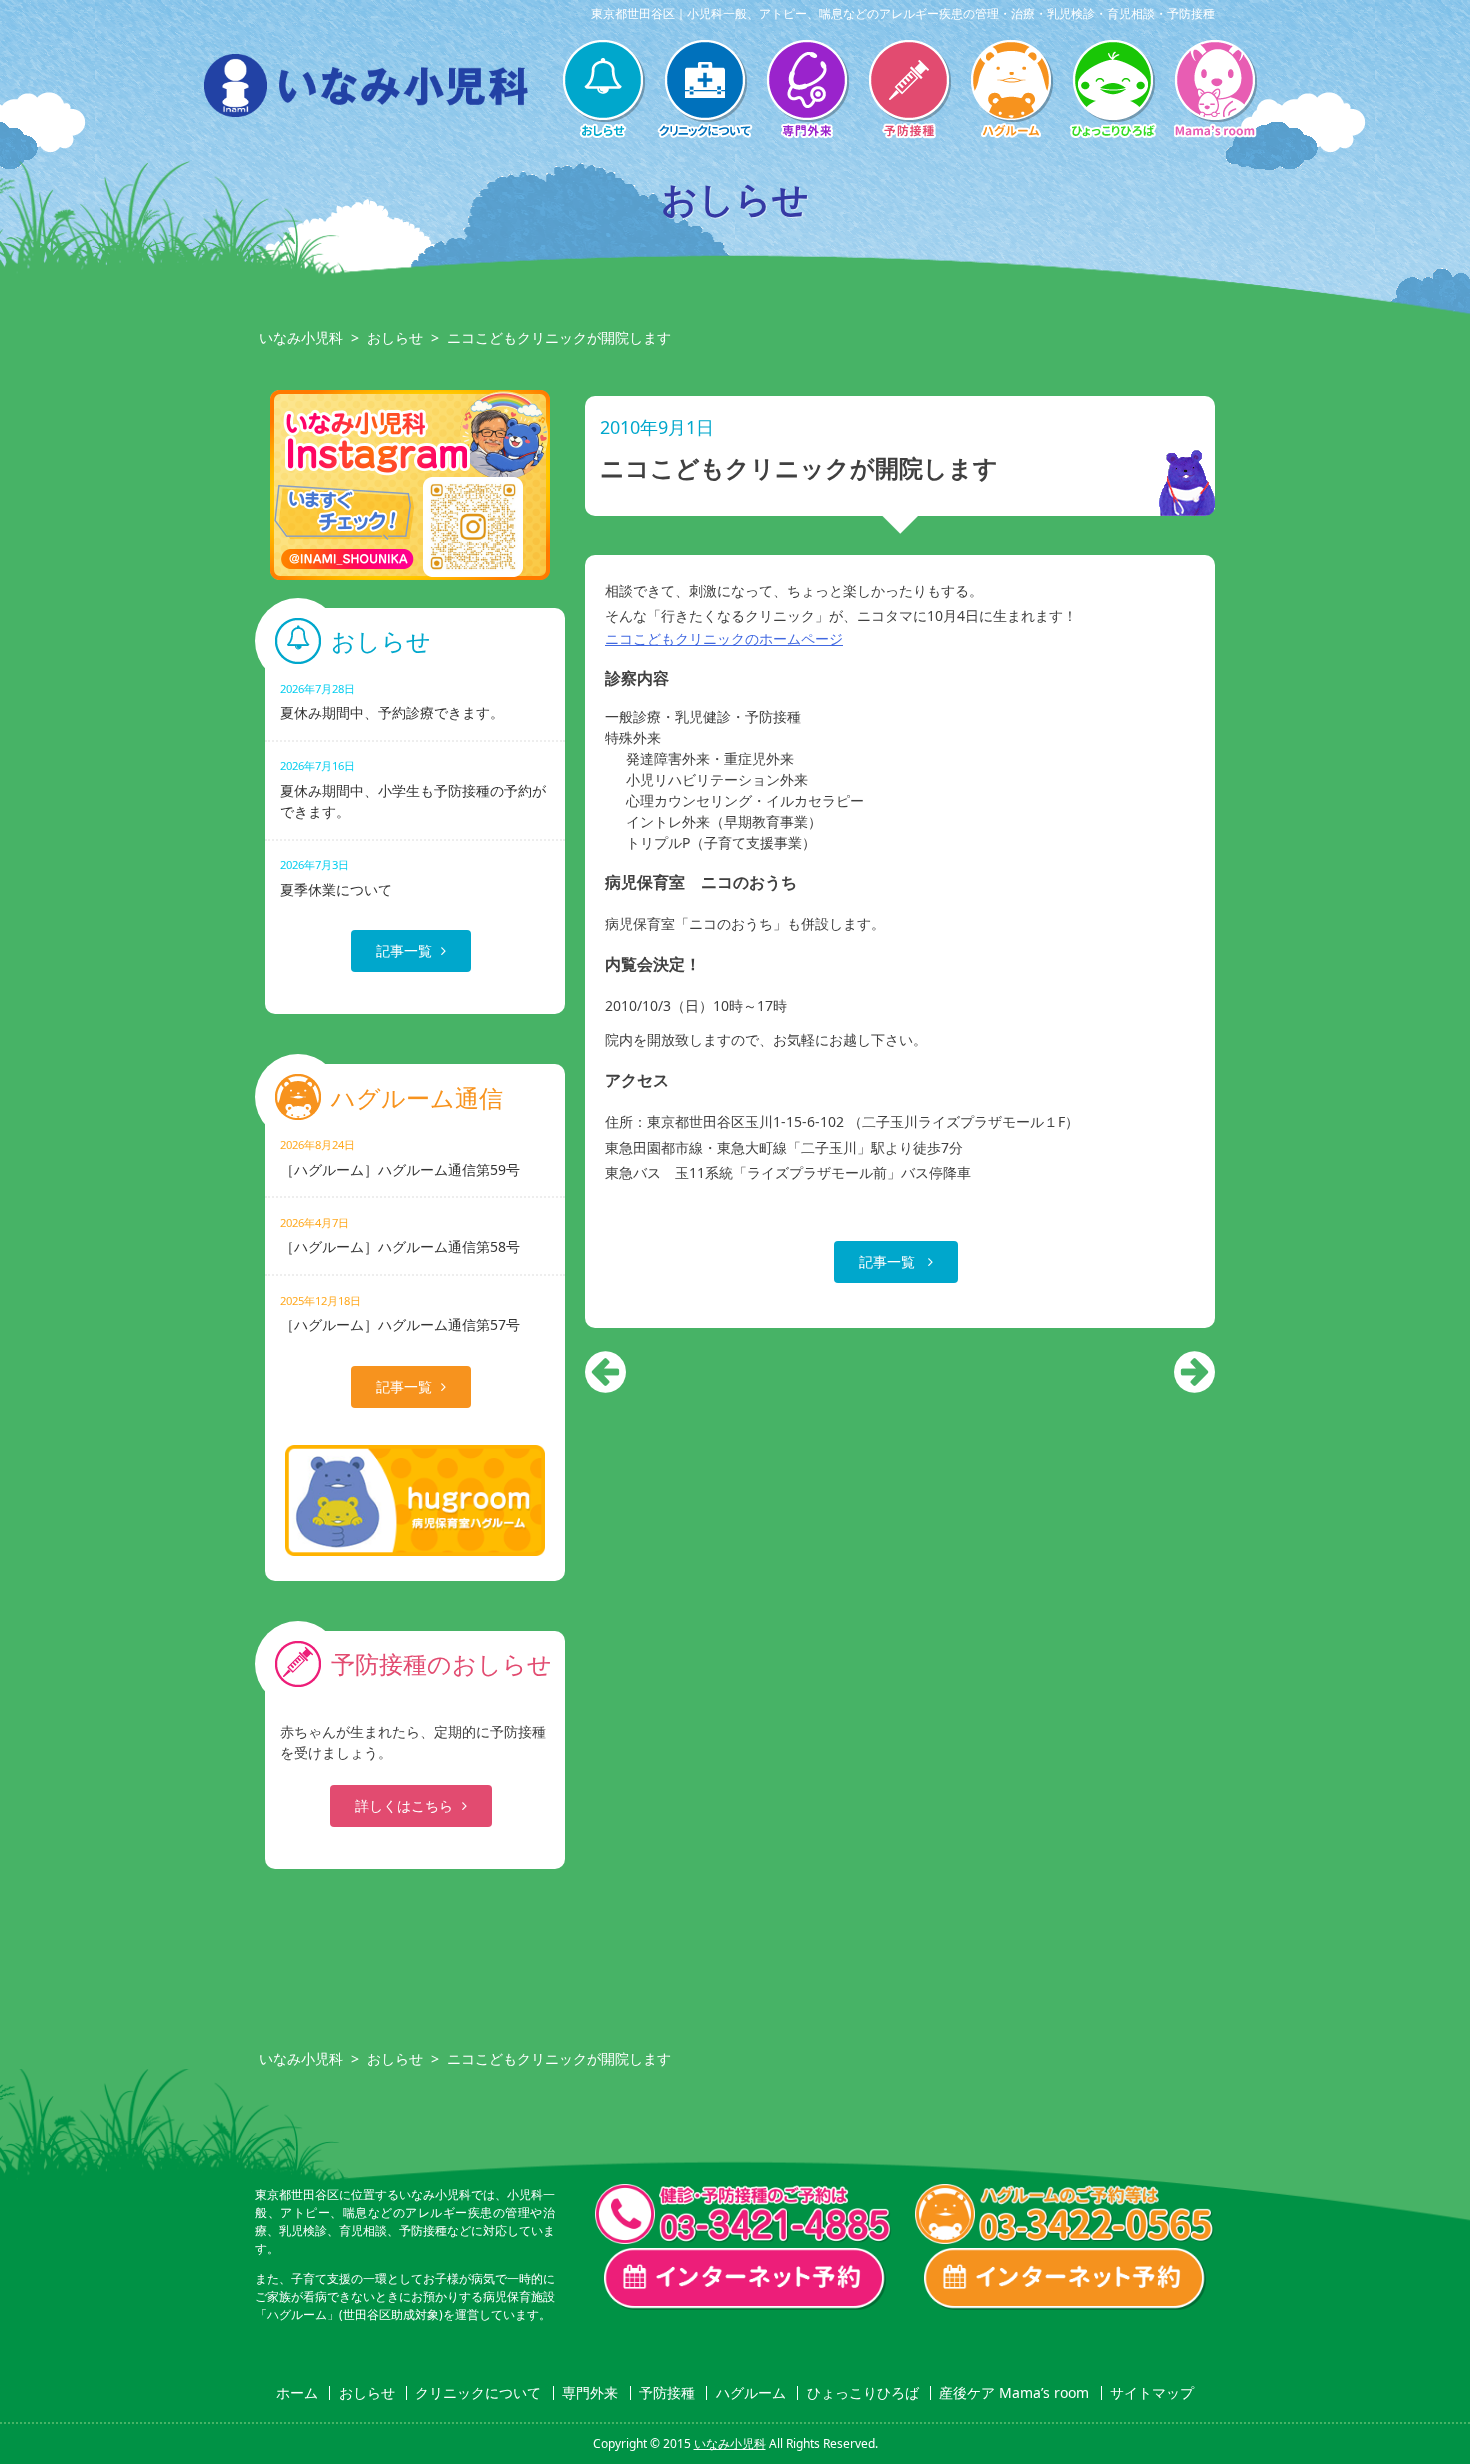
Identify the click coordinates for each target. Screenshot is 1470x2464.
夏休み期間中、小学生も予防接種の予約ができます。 (413, 789)
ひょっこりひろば (1113, 91)
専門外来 (807, 91)
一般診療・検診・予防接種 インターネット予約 (745, 2279)
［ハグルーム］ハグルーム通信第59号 (400, 1157)
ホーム (297, 2393)
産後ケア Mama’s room (1215, 91)
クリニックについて (705, 91)
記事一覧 (889, 1261)
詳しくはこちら (404, 1805)
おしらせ (603, 91)
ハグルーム (1011, 91)
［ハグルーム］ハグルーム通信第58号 (400, 1235)
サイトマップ (1152, 2393)
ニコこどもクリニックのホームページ (724, 638)
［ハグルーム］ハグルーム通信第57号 (400, 1313)
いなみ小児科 (301, 337)
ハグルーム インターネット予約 (1065, 2279)
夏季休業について (336, 877)
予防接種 (909, 91)
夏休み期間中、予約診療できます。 (392, 701)
